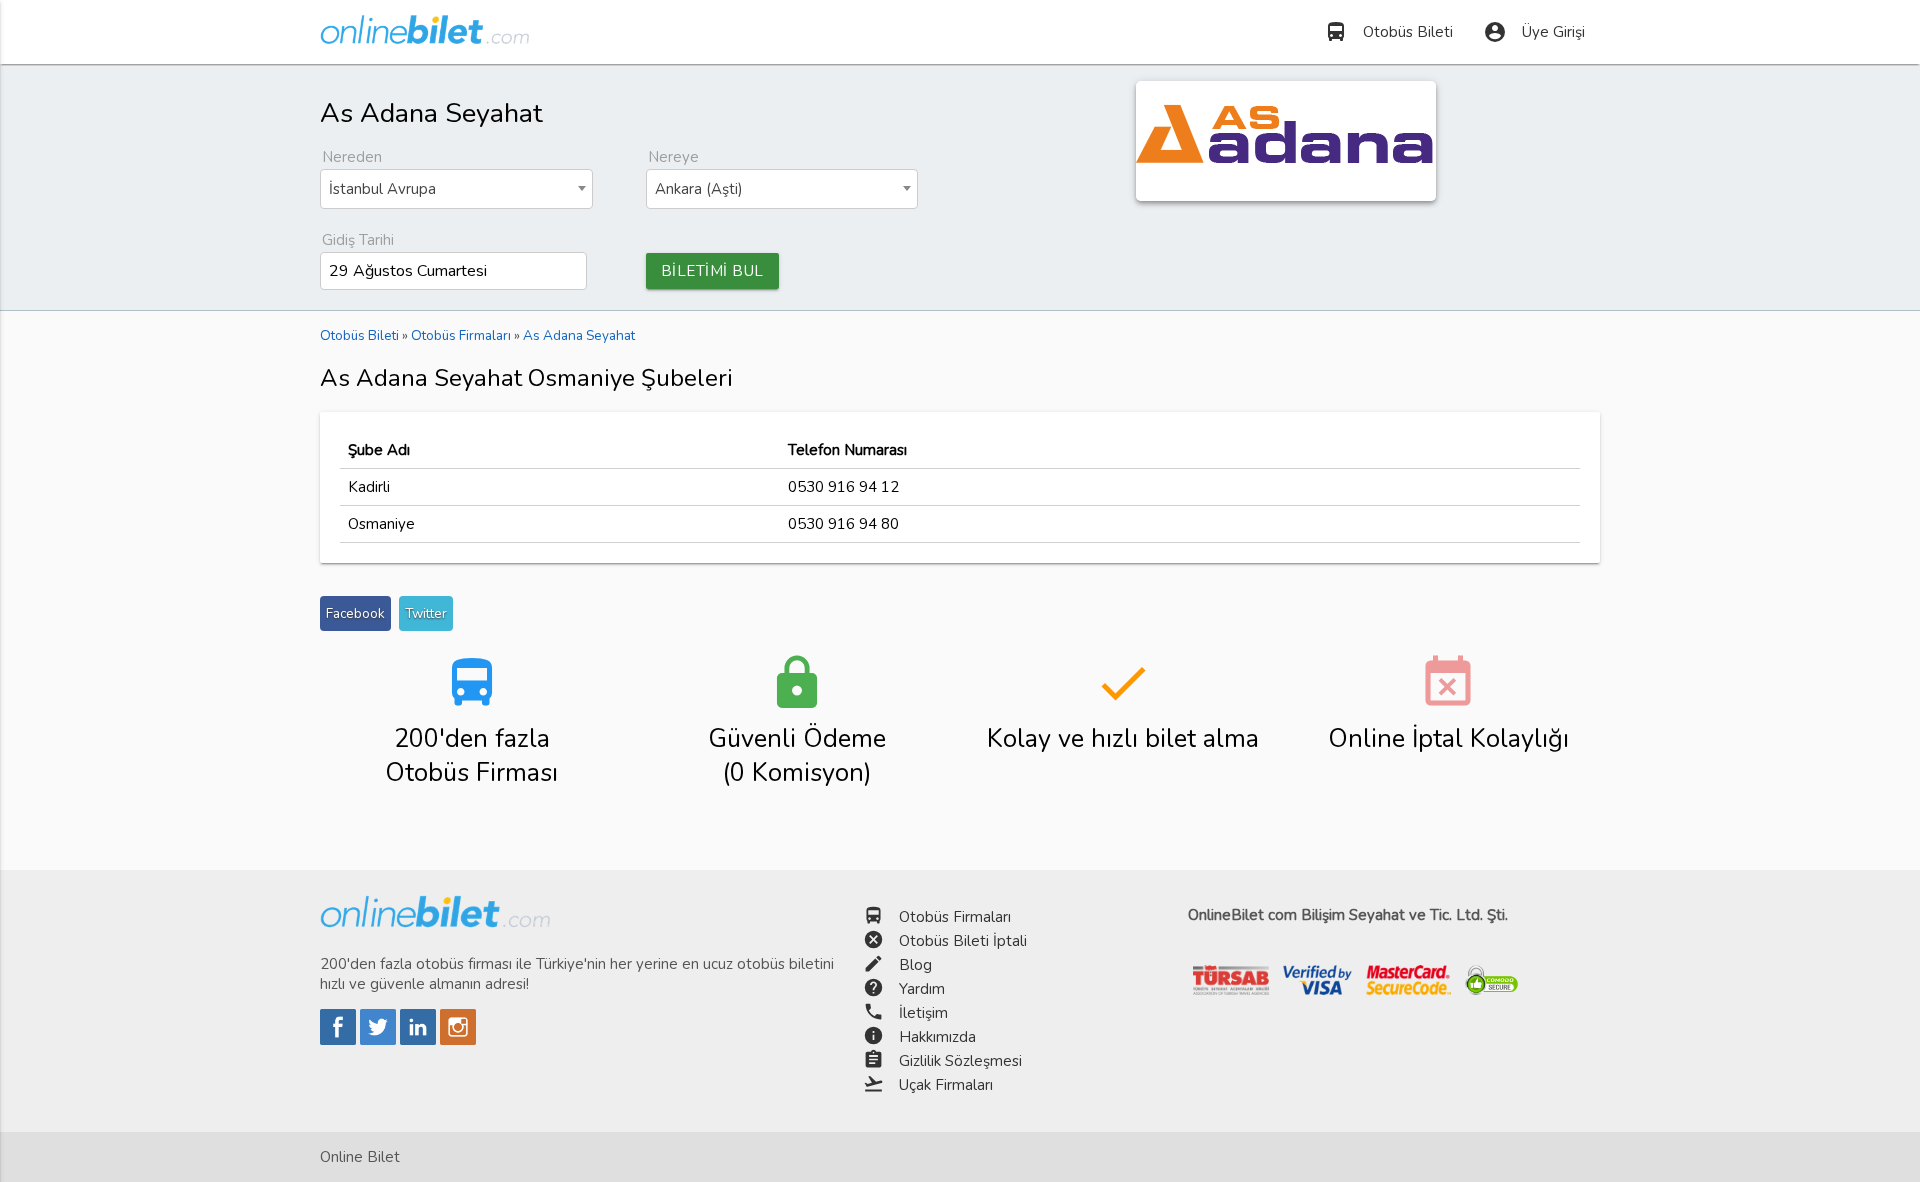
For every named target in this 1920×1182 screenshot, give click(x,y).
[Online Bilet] (424, 36)
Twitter (426, 613)
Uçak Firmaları (946, 1085)
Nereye (673, 157)
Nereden (352, 157)
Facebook (355, 613)
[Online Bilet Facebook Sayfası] (340, 1040)
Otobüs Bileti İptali (963, 941)
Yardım (922, 989)
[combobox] (456, 189)
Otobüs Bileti (1388, 32)
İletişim (923, 1013)
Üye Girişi (1534, 32)
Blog (915, 965)
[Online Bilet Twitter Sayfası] (380, 1040)
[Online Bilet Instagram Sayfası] (458, 1040)
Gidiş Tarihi (358, 240)
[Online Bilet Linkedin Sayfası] (420, 1040)
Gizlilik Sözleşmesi (960, 1061)
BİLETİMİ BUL (712, 271)
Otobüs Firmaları (955, 917)
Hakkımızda (937, 1037)
